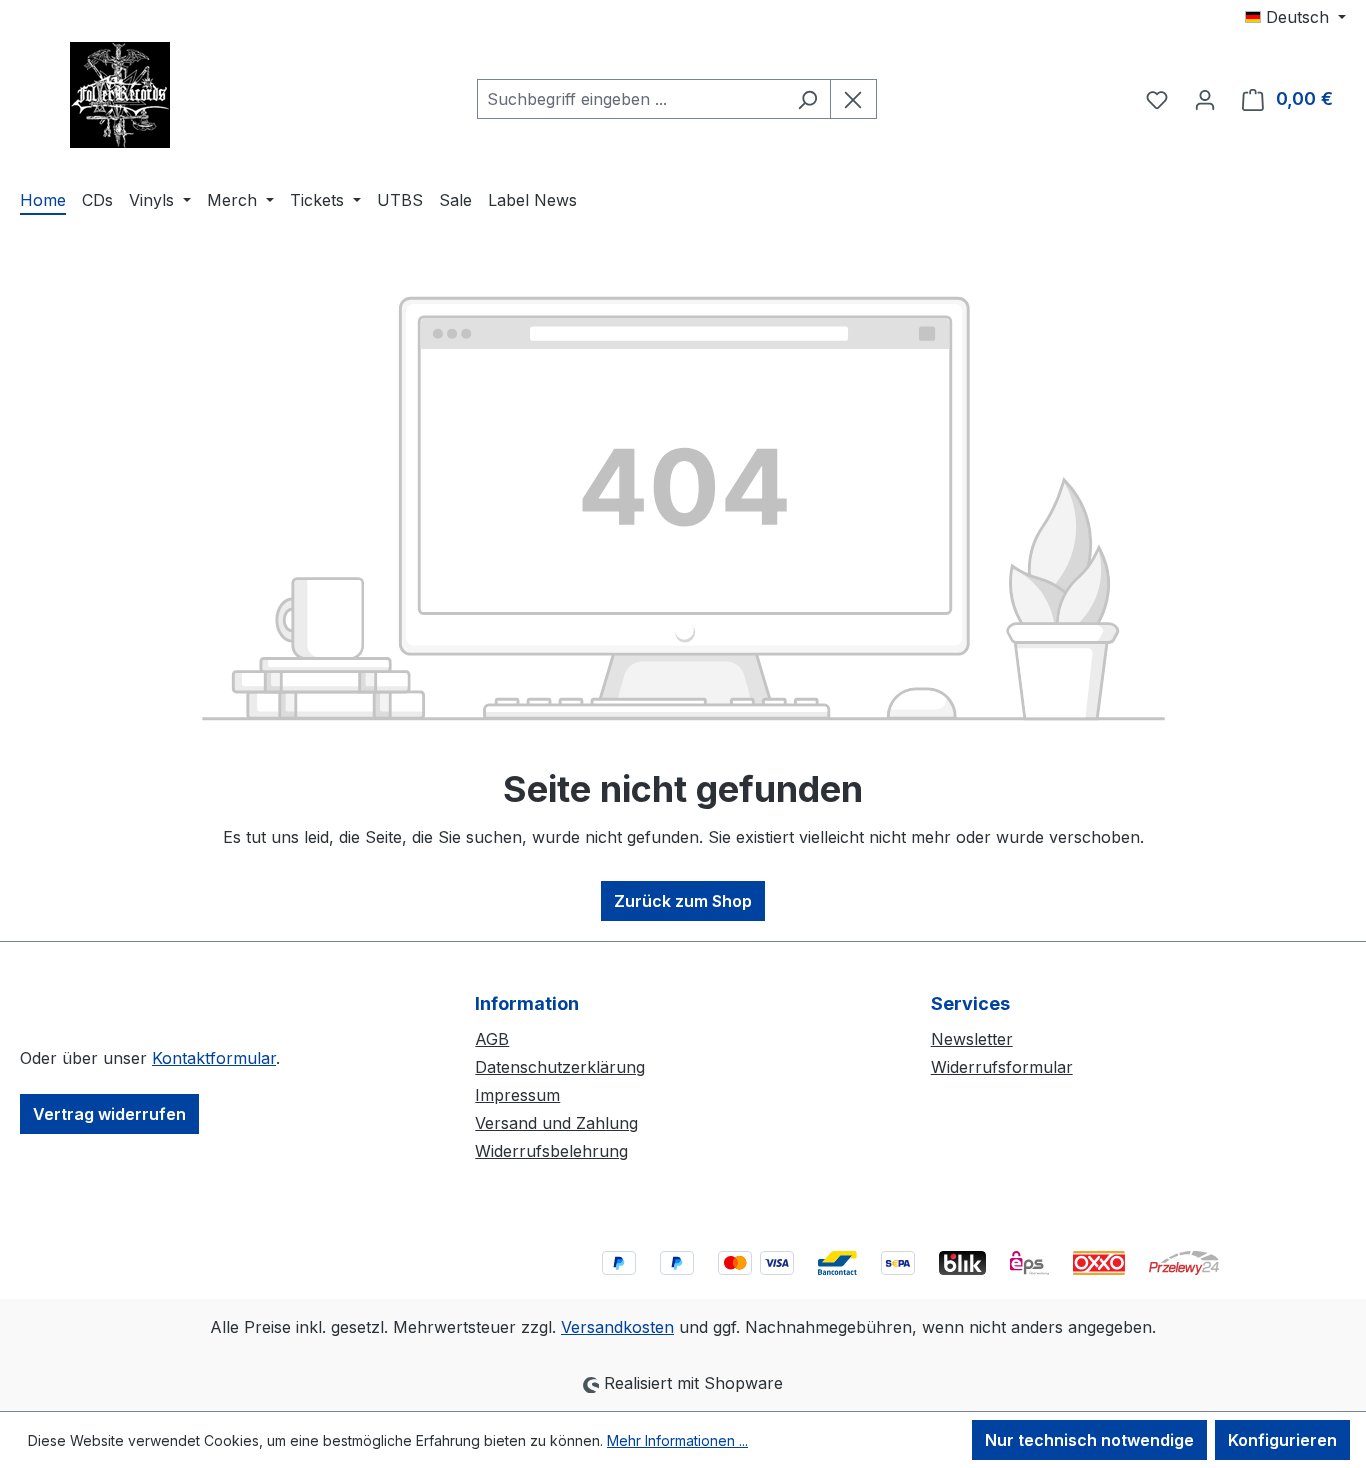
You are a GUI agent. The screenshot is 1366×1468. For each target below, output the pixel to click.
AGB (492, 1039)
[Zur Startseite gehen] (120, 95)
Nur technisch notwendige (1089, 1440)
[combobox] (631, 99)
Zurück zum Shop (683, 901)
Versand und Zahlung (556, 1123)
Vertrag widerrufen (109, 1114)
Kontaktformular (214, 1058)
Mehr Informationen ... (677, 1440)
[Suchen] (807, 99)
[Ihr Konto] (1205, 99)
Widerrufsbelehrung (551, 1151)
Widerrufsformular (1002, 1067)
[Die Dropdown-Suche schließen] (853, 99)
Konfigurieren (1282, 1440)
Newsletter (972, 1039)
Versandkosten (617, 1327)
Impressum (517, 1095)
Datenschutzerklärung (560, 1067)
